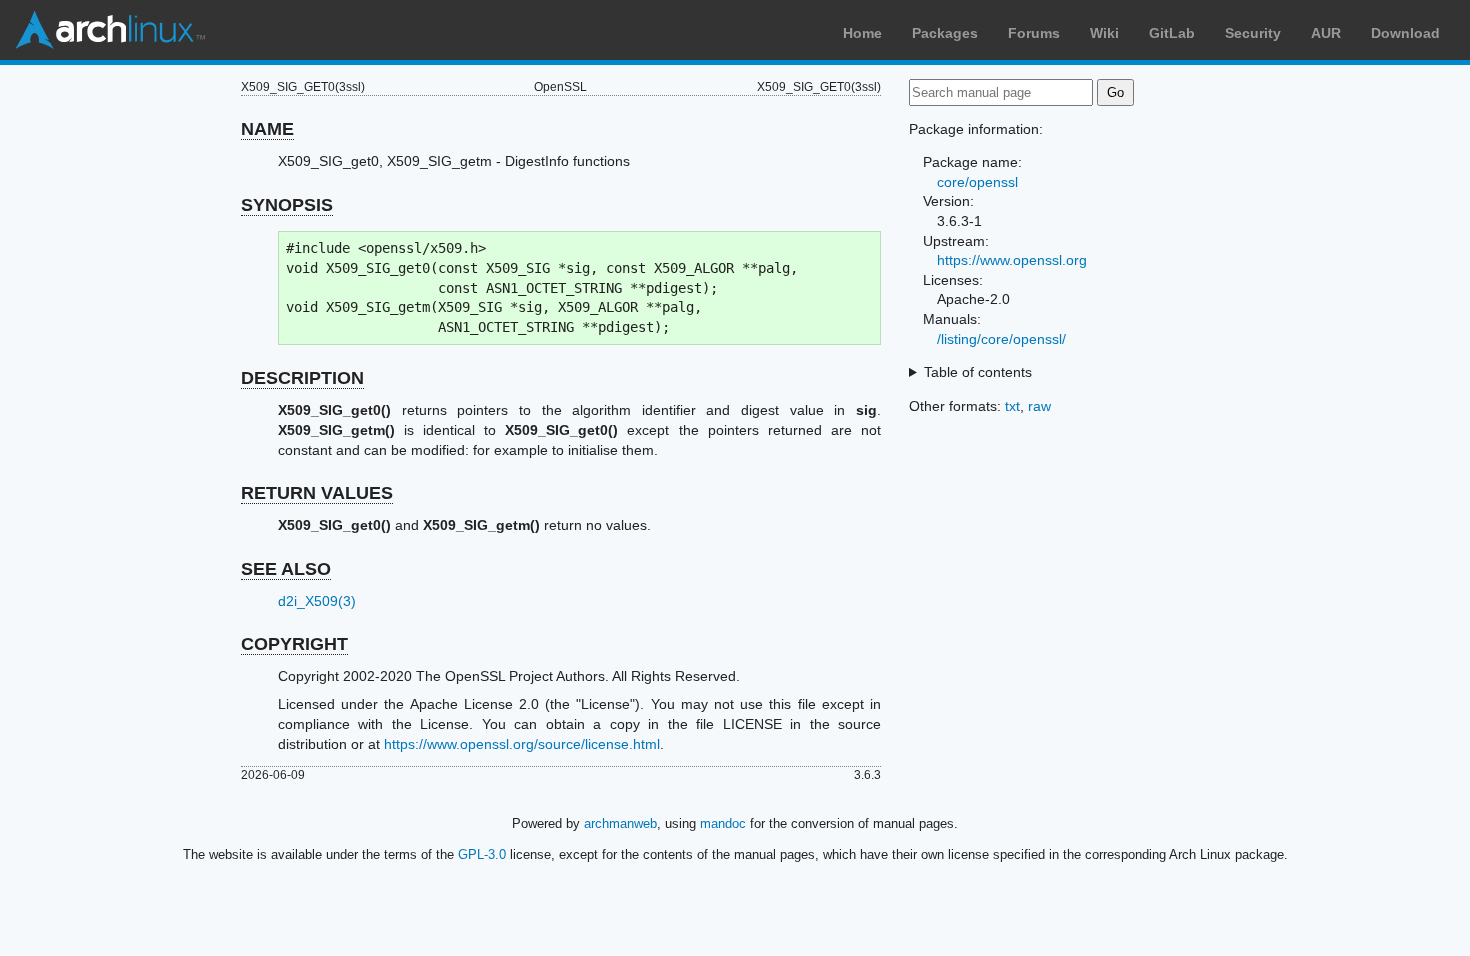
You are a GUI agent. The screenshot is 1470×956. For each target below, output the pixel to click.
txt (1012, 406)
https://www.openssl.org (1012, 260)
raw (1039, 406)
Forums (1034, 33)
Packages (945, 33)
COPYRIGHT (294, 644)
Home (862, 33)
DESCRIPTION (302, 378)
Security (1253, 33)
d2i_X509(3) (317, 601)
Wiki (1104, 33)
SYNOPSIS (287, 205)
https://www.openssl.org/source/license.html (522, 744)
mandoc (723, 823)
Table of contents (978, 372)
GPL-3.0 (482, 854)
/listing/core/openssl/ (1001, 339)
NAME (267, 129)
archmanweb (620, 823)
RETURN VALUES (317, 493)
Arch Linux (110, 30)
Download (1405, 33)
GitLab (1172, 33)
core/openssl (977, 182)
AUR (1326, 33)
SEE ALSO (286, 569)
